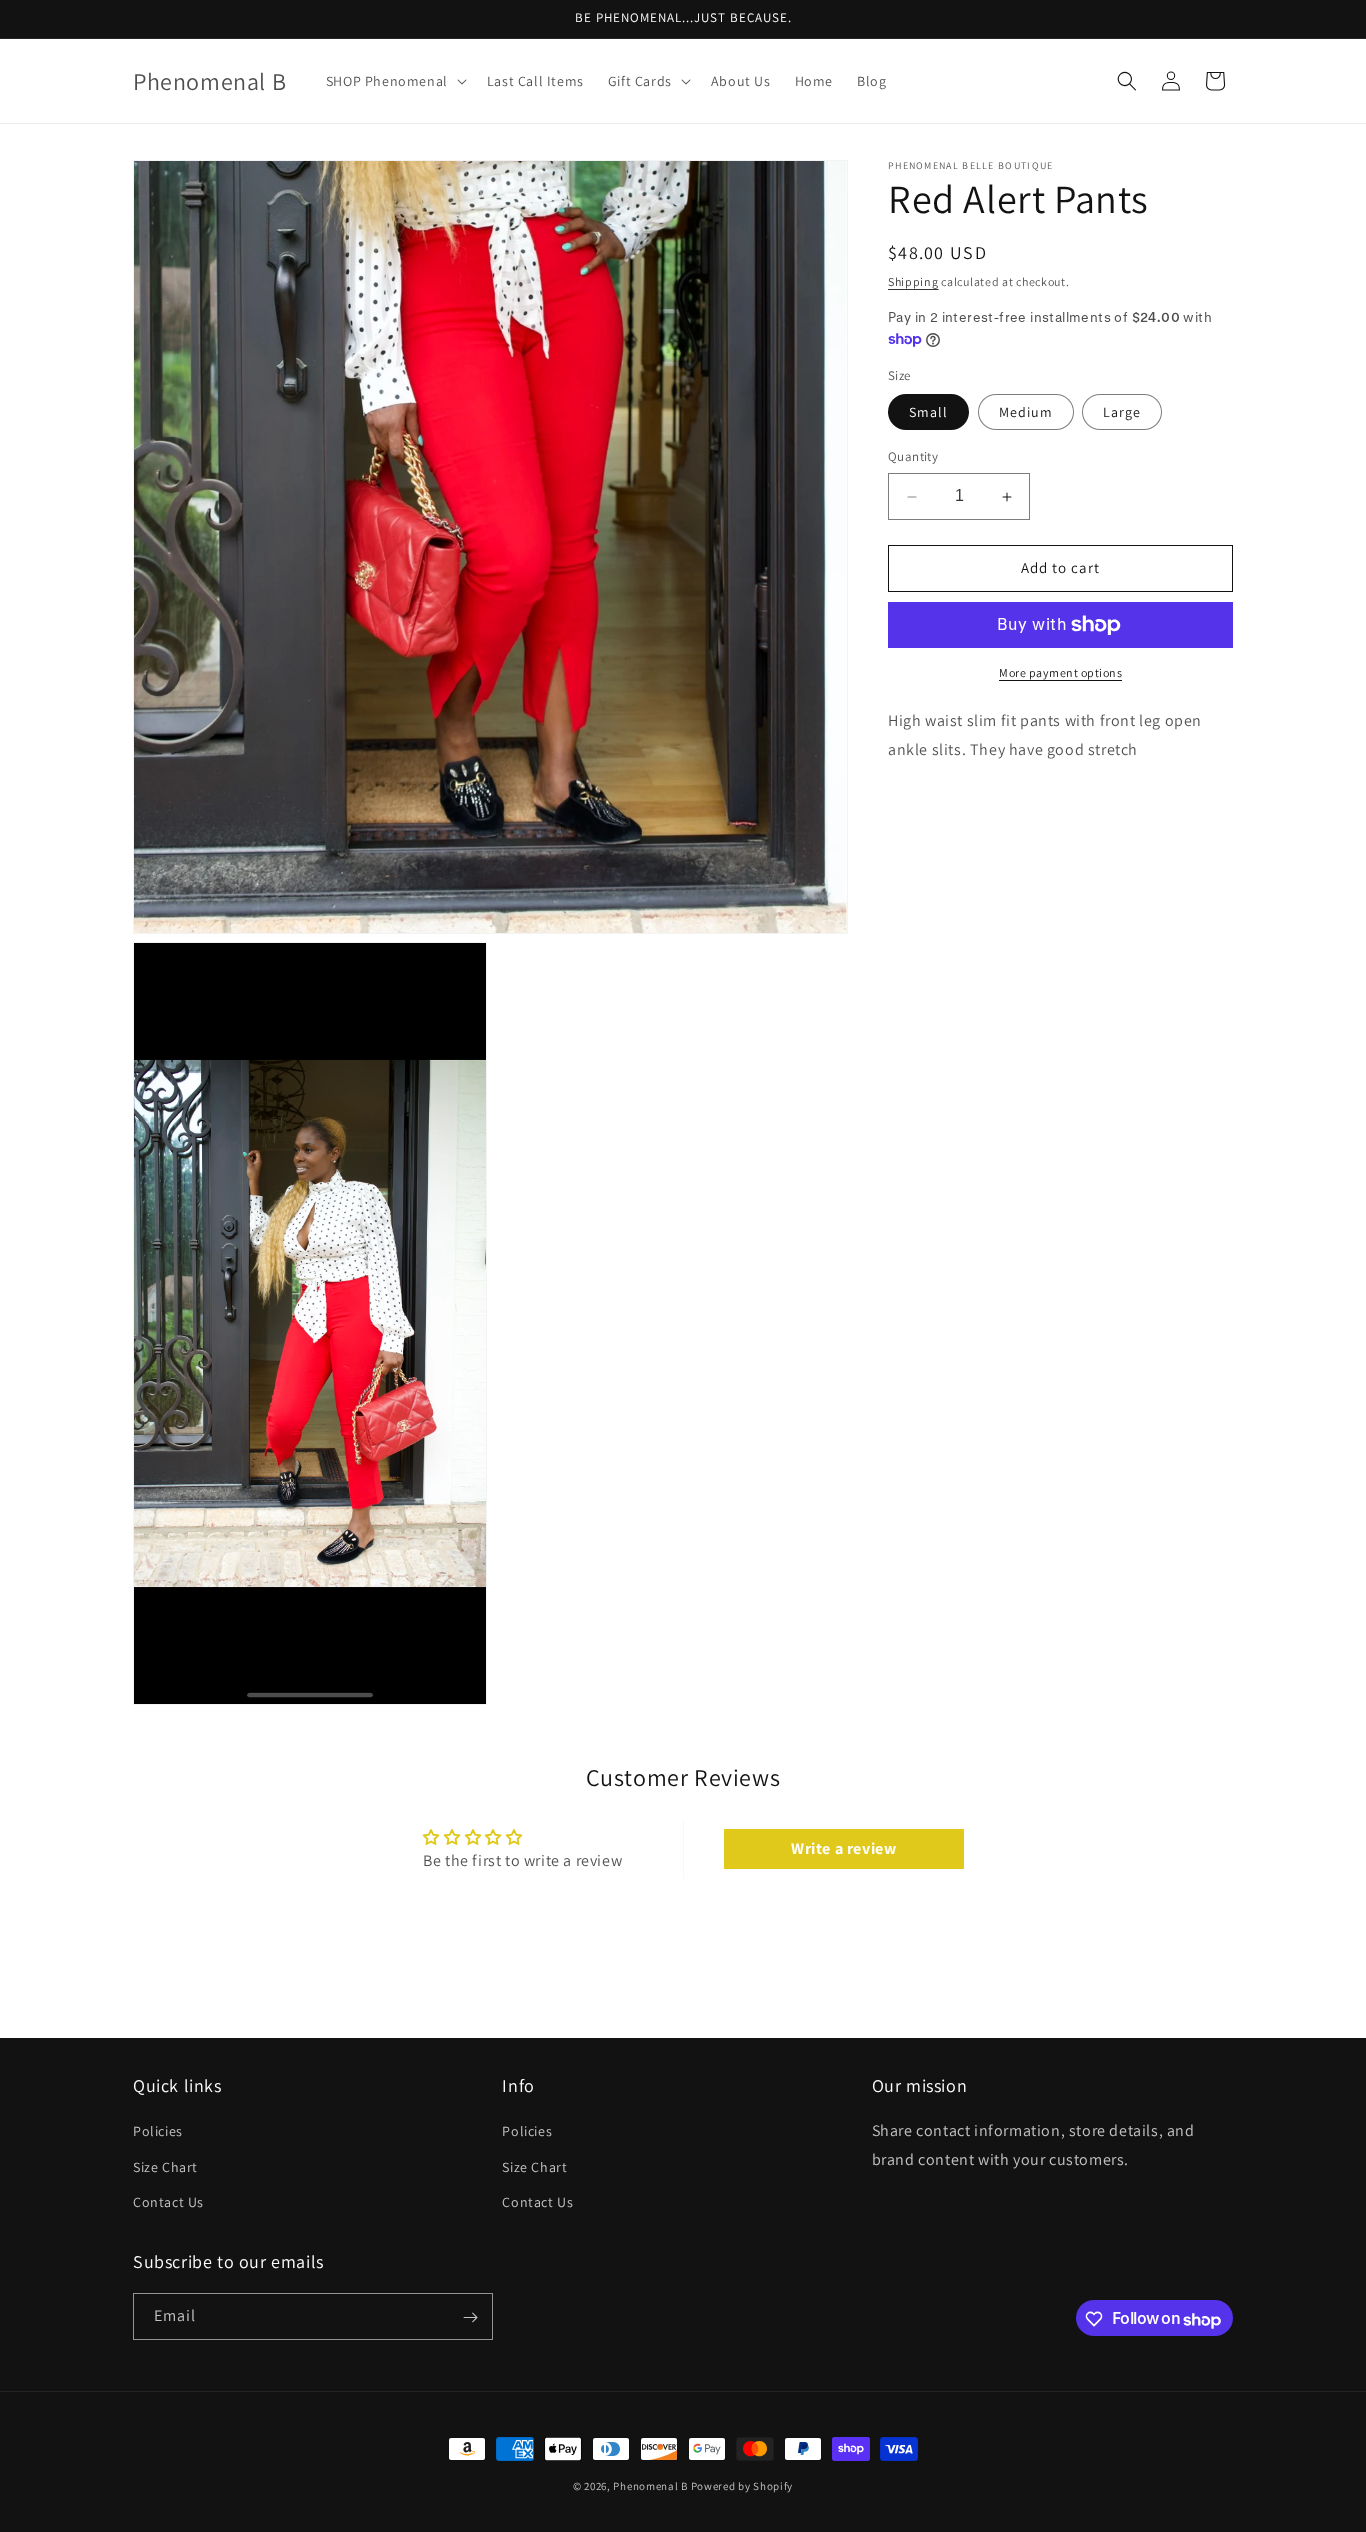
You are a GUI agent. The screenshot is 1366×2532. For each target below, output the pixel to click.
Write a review (843, 1847)
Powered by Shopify (742, 2486)
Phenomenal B (650, 2486)
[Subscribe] (470, 2317)
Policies (158, 2132)
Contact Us (168, 2202)
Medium (1026, 413)
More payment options (1060, 672)
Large (1122, 413)
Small (928, 413)
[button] (394, 81)
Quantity (913, 457)
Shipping (913, 281)
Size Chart (165, 2167)
